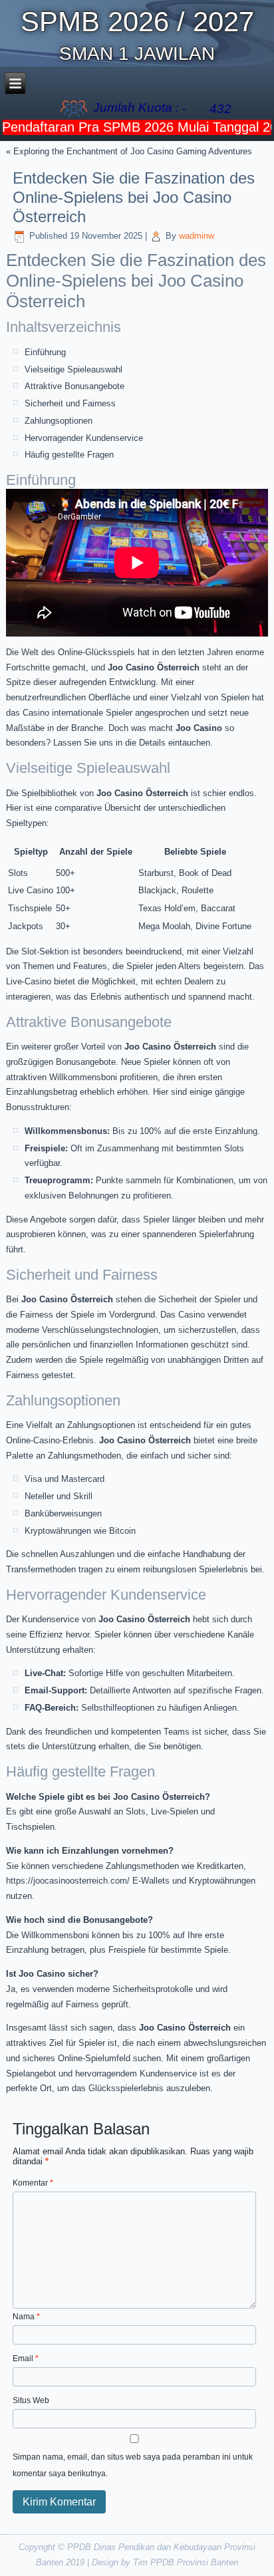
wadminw (197, 236)
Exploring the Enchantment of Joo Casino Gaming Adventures (133, 151)
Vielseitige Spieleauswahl (73, 369)
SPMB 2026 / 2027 (137, 22)
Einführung (45, 352)
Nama (26, 2317)
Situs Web (31, 2400)
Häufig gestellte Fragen (69, 455)
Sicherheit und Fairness (70, 403)
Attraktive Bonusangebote (74, 386)
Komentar (33, 2183)
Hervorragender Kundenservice (84, 438)
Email (26, 2359)
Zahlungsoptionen (59, 421)
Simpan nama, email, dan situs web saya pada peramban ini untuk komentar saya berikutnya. (133, 2465)
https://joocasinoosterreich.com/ (68, 1881)
